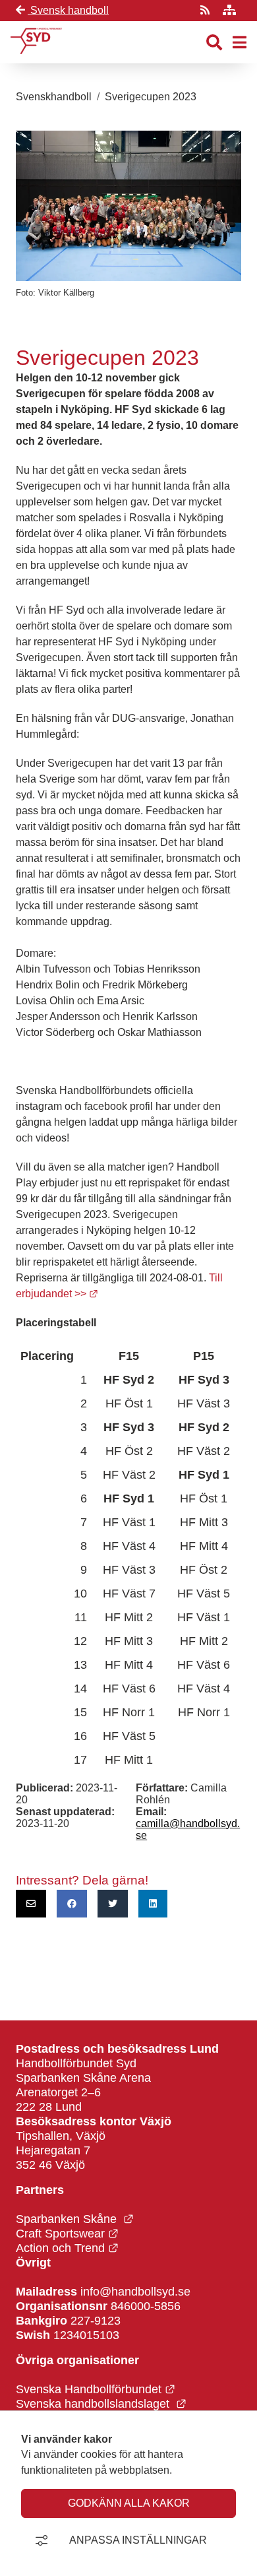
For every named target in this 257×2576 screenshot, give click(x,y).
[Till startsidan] (36, 57)
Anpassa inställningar (138, 2540)
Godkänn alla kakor (129, 2503)
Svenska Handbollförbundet (96, 2389)
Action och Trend (67, 2248)
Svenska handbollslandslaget (101, 2403)
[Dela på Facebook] (72, 1904)
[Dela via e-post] (31, 1904)
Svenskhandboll (54, 97)
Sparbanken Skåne (75, 2219)
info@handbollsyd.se (135, 2291)
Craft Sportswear (67, 2233)
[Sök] (214, 43)
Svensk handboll (68, 10)
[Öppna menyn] (240, 43)
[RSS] (206, 10)
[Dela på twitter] (113, 1904)
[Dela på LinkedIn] (153, 1904)
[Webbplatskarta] (229, 10)
